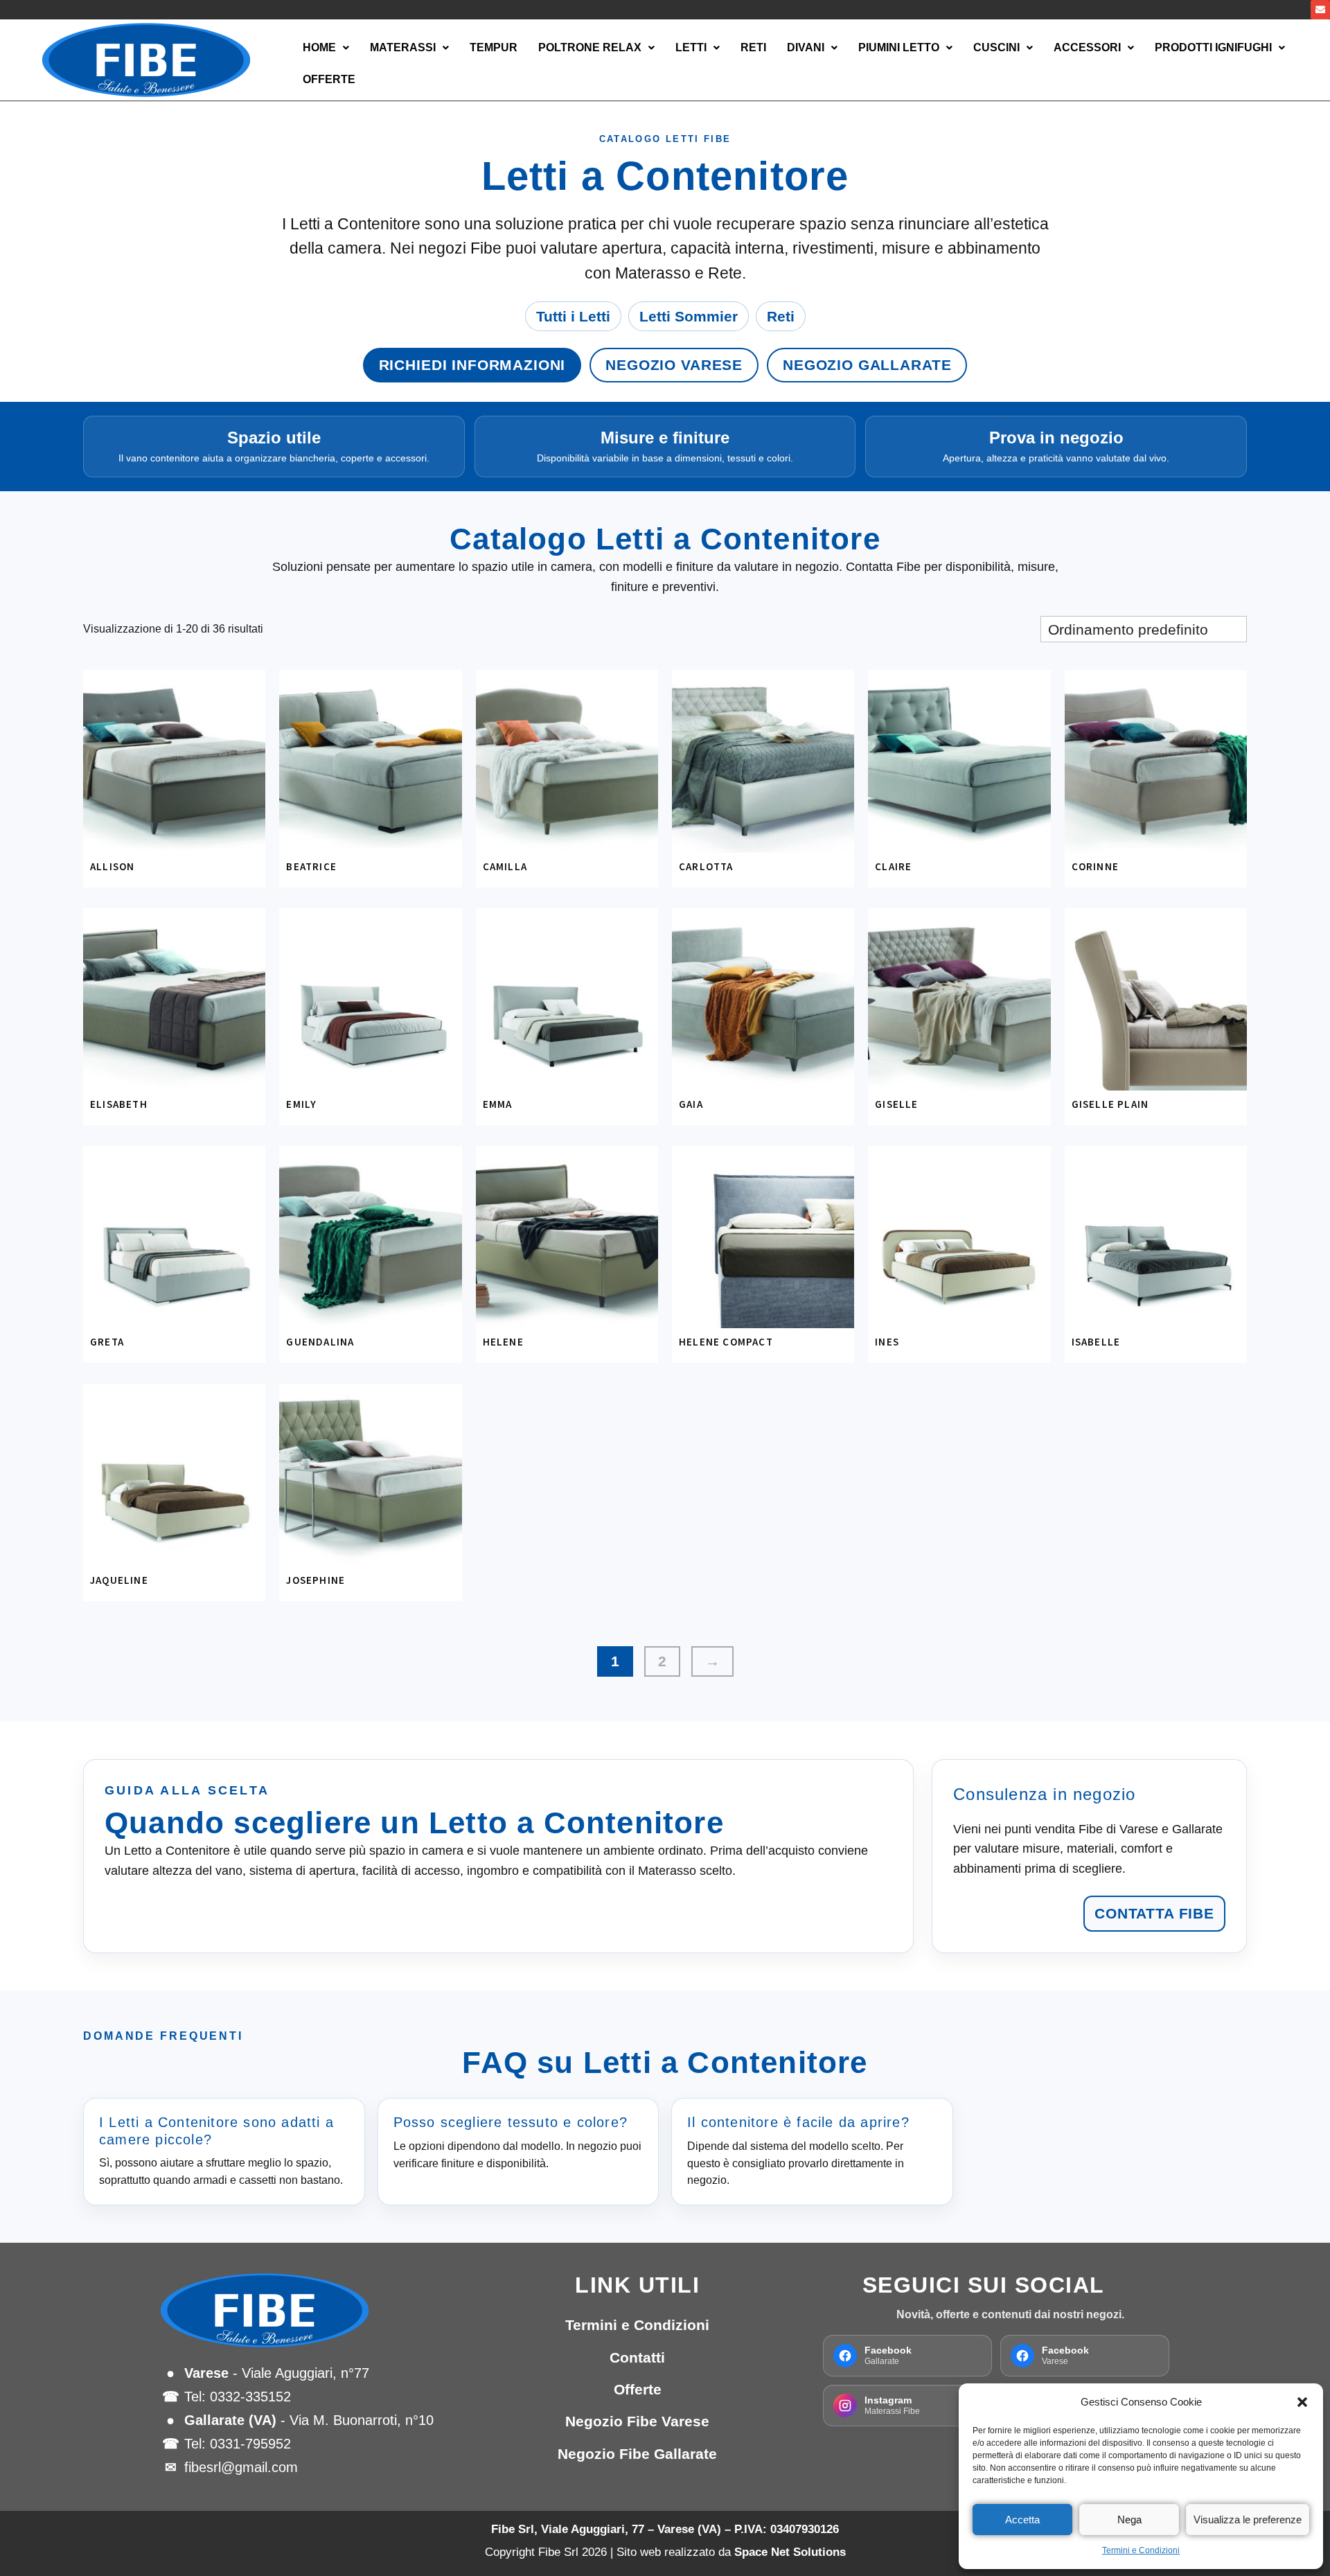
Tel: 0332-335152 (238, 2397)
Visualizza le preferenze (1248, 2520)
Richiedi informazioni (472, 365)
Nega (1129, 2520)
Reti (753, 47)
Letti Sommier (689, 316)
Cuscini (996, 47)
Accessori (1087, 47)
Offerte (329, 79)
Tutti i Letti (573, 316)
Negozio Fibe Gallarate (637, 2454)
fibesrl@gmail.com (241, 2467)
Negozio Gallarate (867, 365)
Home (319, 47)
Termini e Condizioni (1141, 2550)
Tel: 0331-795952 (238, 2444)
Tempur (494, 47)
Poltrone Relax (590, 47)
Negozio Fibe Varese (637, 2421)
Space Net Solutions (790, 2552)
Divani (806, 47)
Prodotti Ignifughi (1213, 47)
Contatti (637, 2357)
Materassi (403, 47)
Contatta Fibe (1154, 1913)
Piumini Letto (899, 47)
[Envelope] (1320, 10)
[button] (1302, 2402)
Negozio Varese (674, 365)
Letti (691, 47)
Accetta (1022, 2520)
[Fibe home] (319, 2310)
